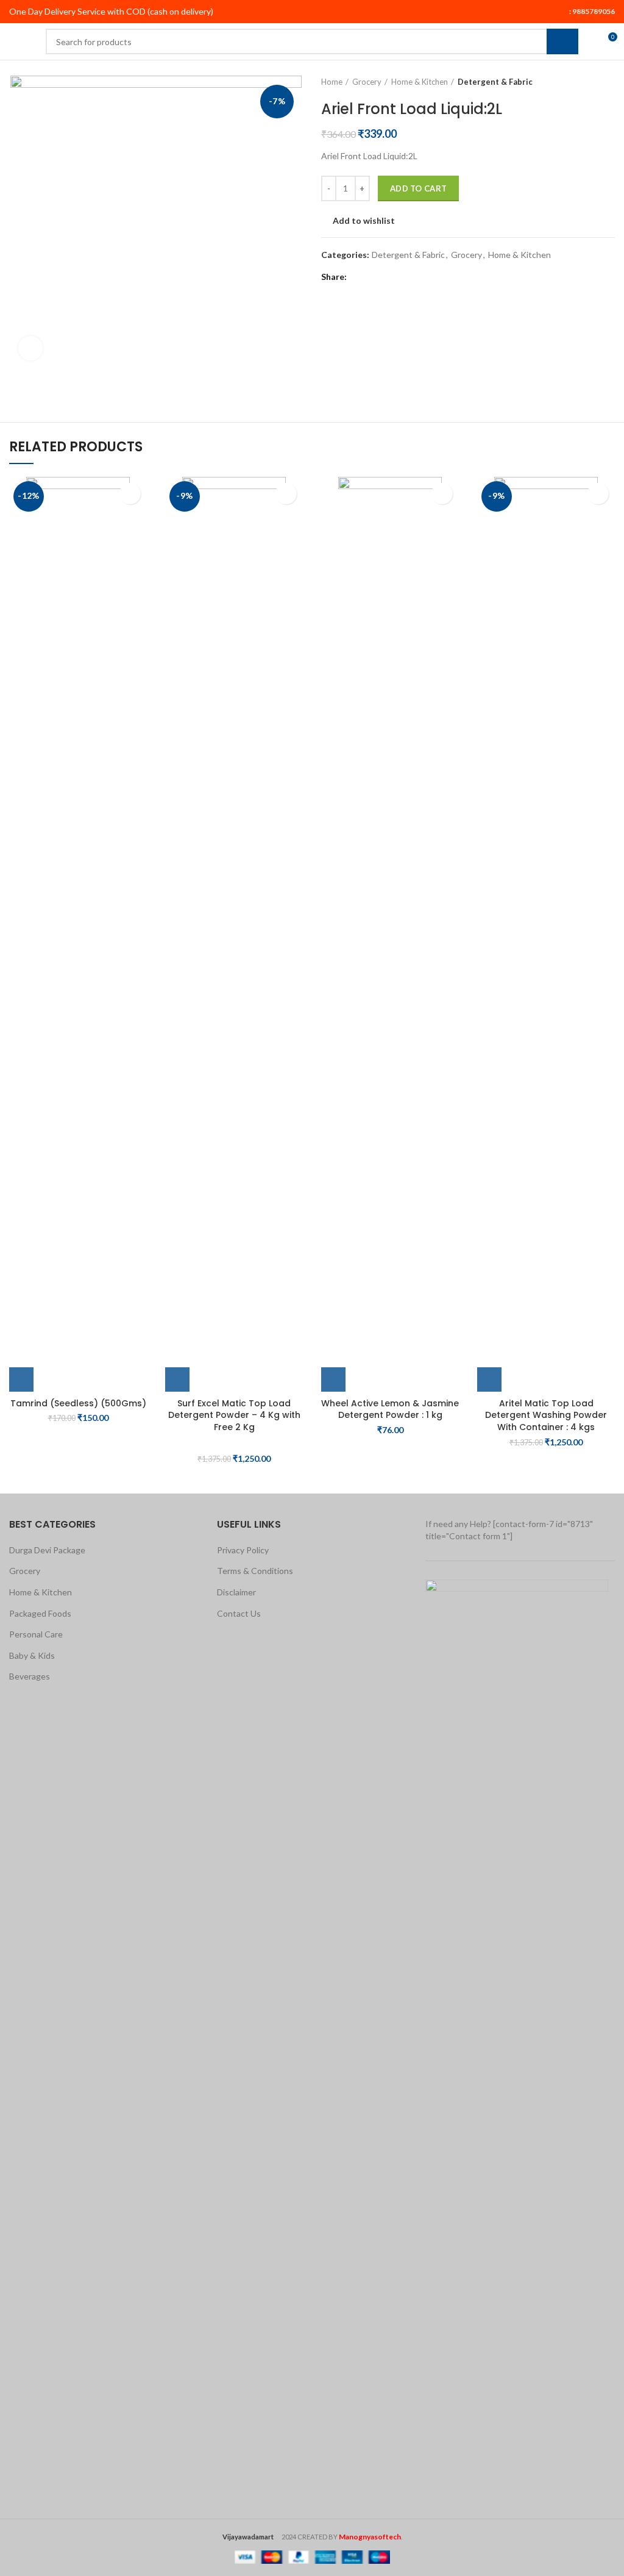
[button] (21, 1379)
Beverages (30, 1676)
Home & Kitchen (420, 82)
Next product (609, 82)
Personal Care (36, 1634)
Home (332, 82)
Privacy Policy (243, 1550)
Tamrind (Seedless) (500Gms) (78, 1403)
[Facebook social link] (359, 277)
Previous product (584, 82)
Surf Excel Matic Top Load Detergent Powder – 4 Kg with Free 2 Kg (234, 1415)
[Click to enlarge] (30, 348)
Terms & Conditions (255, 1571)
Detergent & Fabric (495, 82)
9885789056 (593, 11)
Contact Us (239, 1613)
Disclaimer (236, 1592)
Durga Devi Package (47, 1550)
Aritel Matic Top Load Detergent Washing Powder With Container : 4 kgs (546, 1415)
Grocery (367, 82)
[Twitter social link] (373, 277)
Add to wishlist (364, 221)
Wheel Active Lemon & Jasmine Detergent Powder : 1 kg (390, 1409)
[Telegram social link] (415, 277)
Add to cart (418, 188)
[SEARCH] (562, 41)
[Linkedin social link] (401, 277)
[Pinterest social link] (387, 277)
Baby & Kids (32, 1655)
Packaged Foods (40, 1613)
